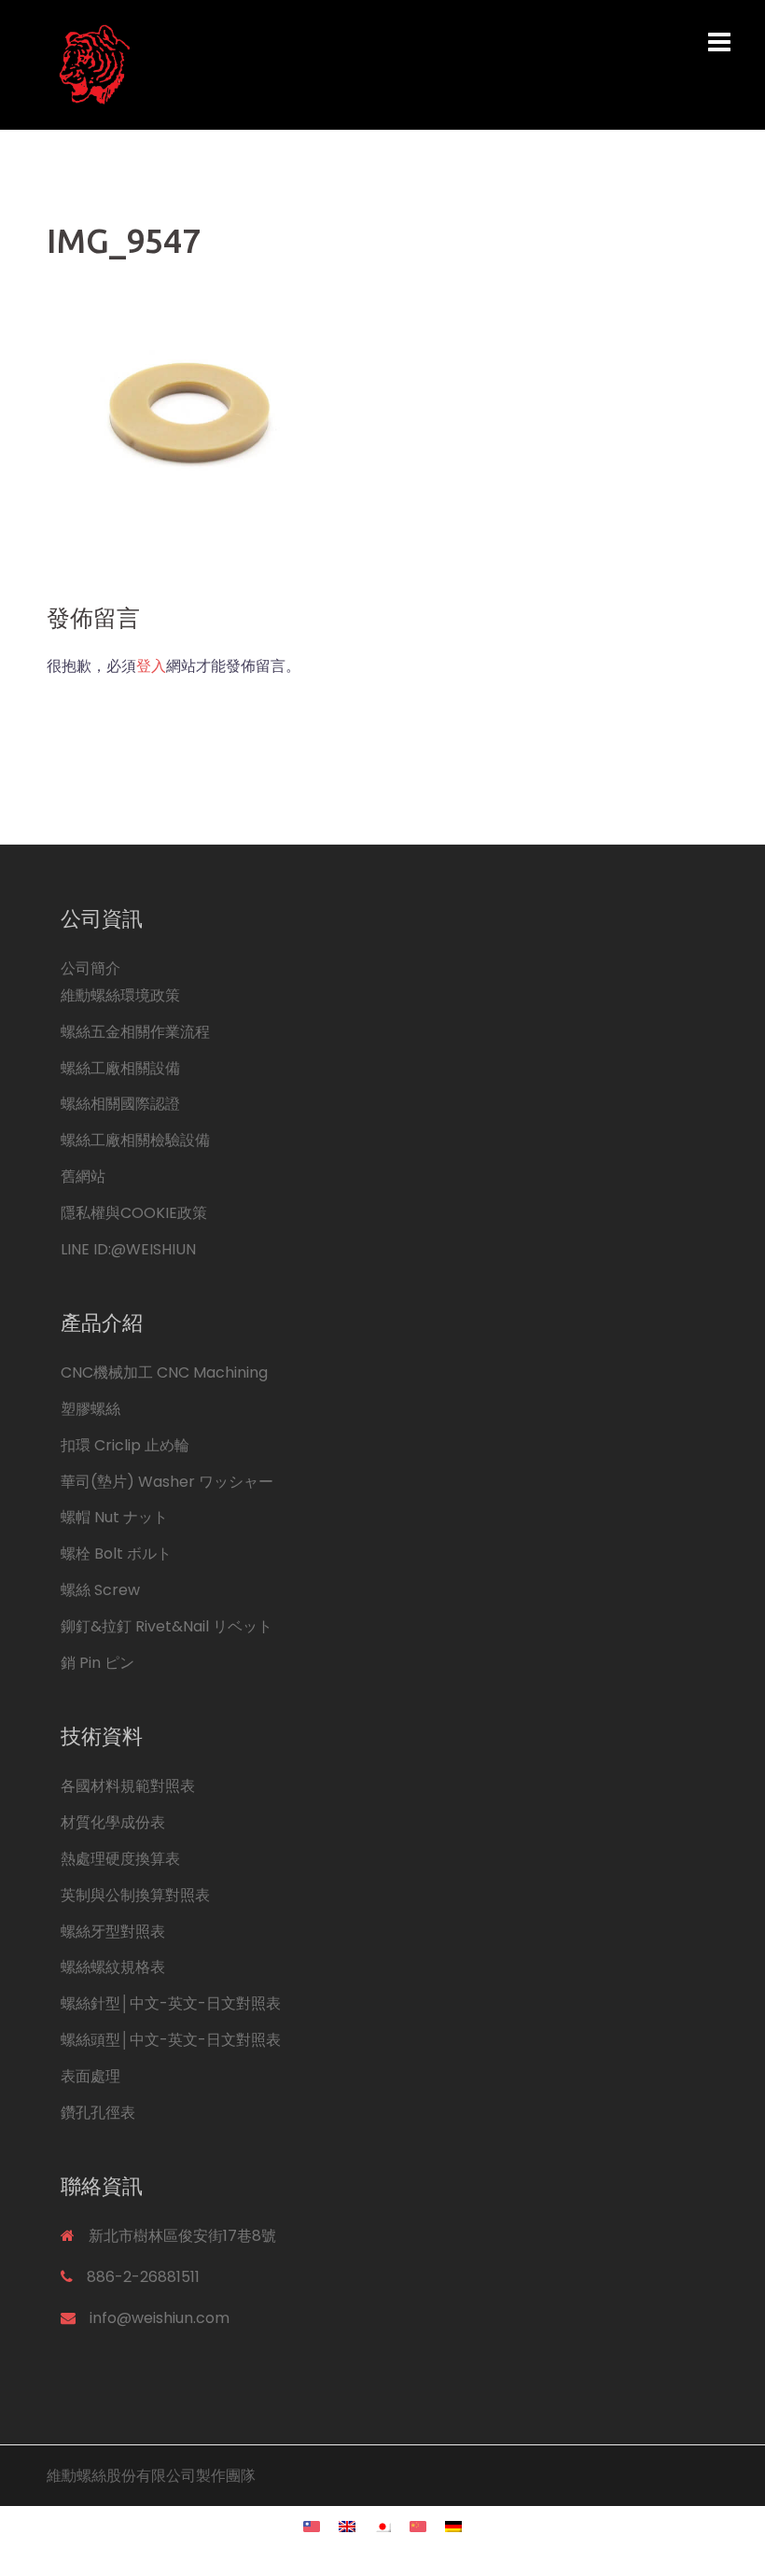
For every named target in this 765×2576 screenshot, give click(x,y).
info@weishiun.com (160, 2318)
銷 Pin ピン (97, 1663)
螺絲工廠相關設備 (120, 1068)
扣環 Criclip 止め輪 (125, 1445)
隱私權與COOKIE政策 (134, 1213)
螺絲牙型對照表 (113, 1932)
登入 (151, 666)
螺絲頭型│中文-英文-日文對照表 (171, 2040)
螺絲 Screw (100, 1590)
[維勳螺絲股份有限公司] (266, 64)
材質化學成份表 (113, 1822)
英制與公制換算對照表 (135, 1895)
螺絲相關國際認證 (120, 1104)
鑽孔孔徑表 (98, 2113)
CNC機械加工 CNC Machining (164, 1372)
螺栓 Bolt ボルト (116, 1554)
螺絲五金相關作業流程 (135, 1032)
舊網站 (83, 1176)
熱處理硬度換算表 (120, 1859)
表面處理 (90, 2076)
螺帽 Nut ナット (114, 1517)
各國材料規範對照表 (128, 1786)
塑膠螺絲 (90, 1409)
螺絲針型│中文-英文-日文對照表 (171, 2003)
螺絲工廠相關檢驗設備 (135, 1140)
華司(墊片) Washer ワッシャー (167, 1482)
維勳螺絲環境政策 (120, 995)
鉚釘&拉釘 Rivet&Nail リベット (167, 1626)
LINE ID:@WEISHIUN (128, 1249)
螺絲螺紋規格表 (113, 1967)
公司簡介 (90, 968)
